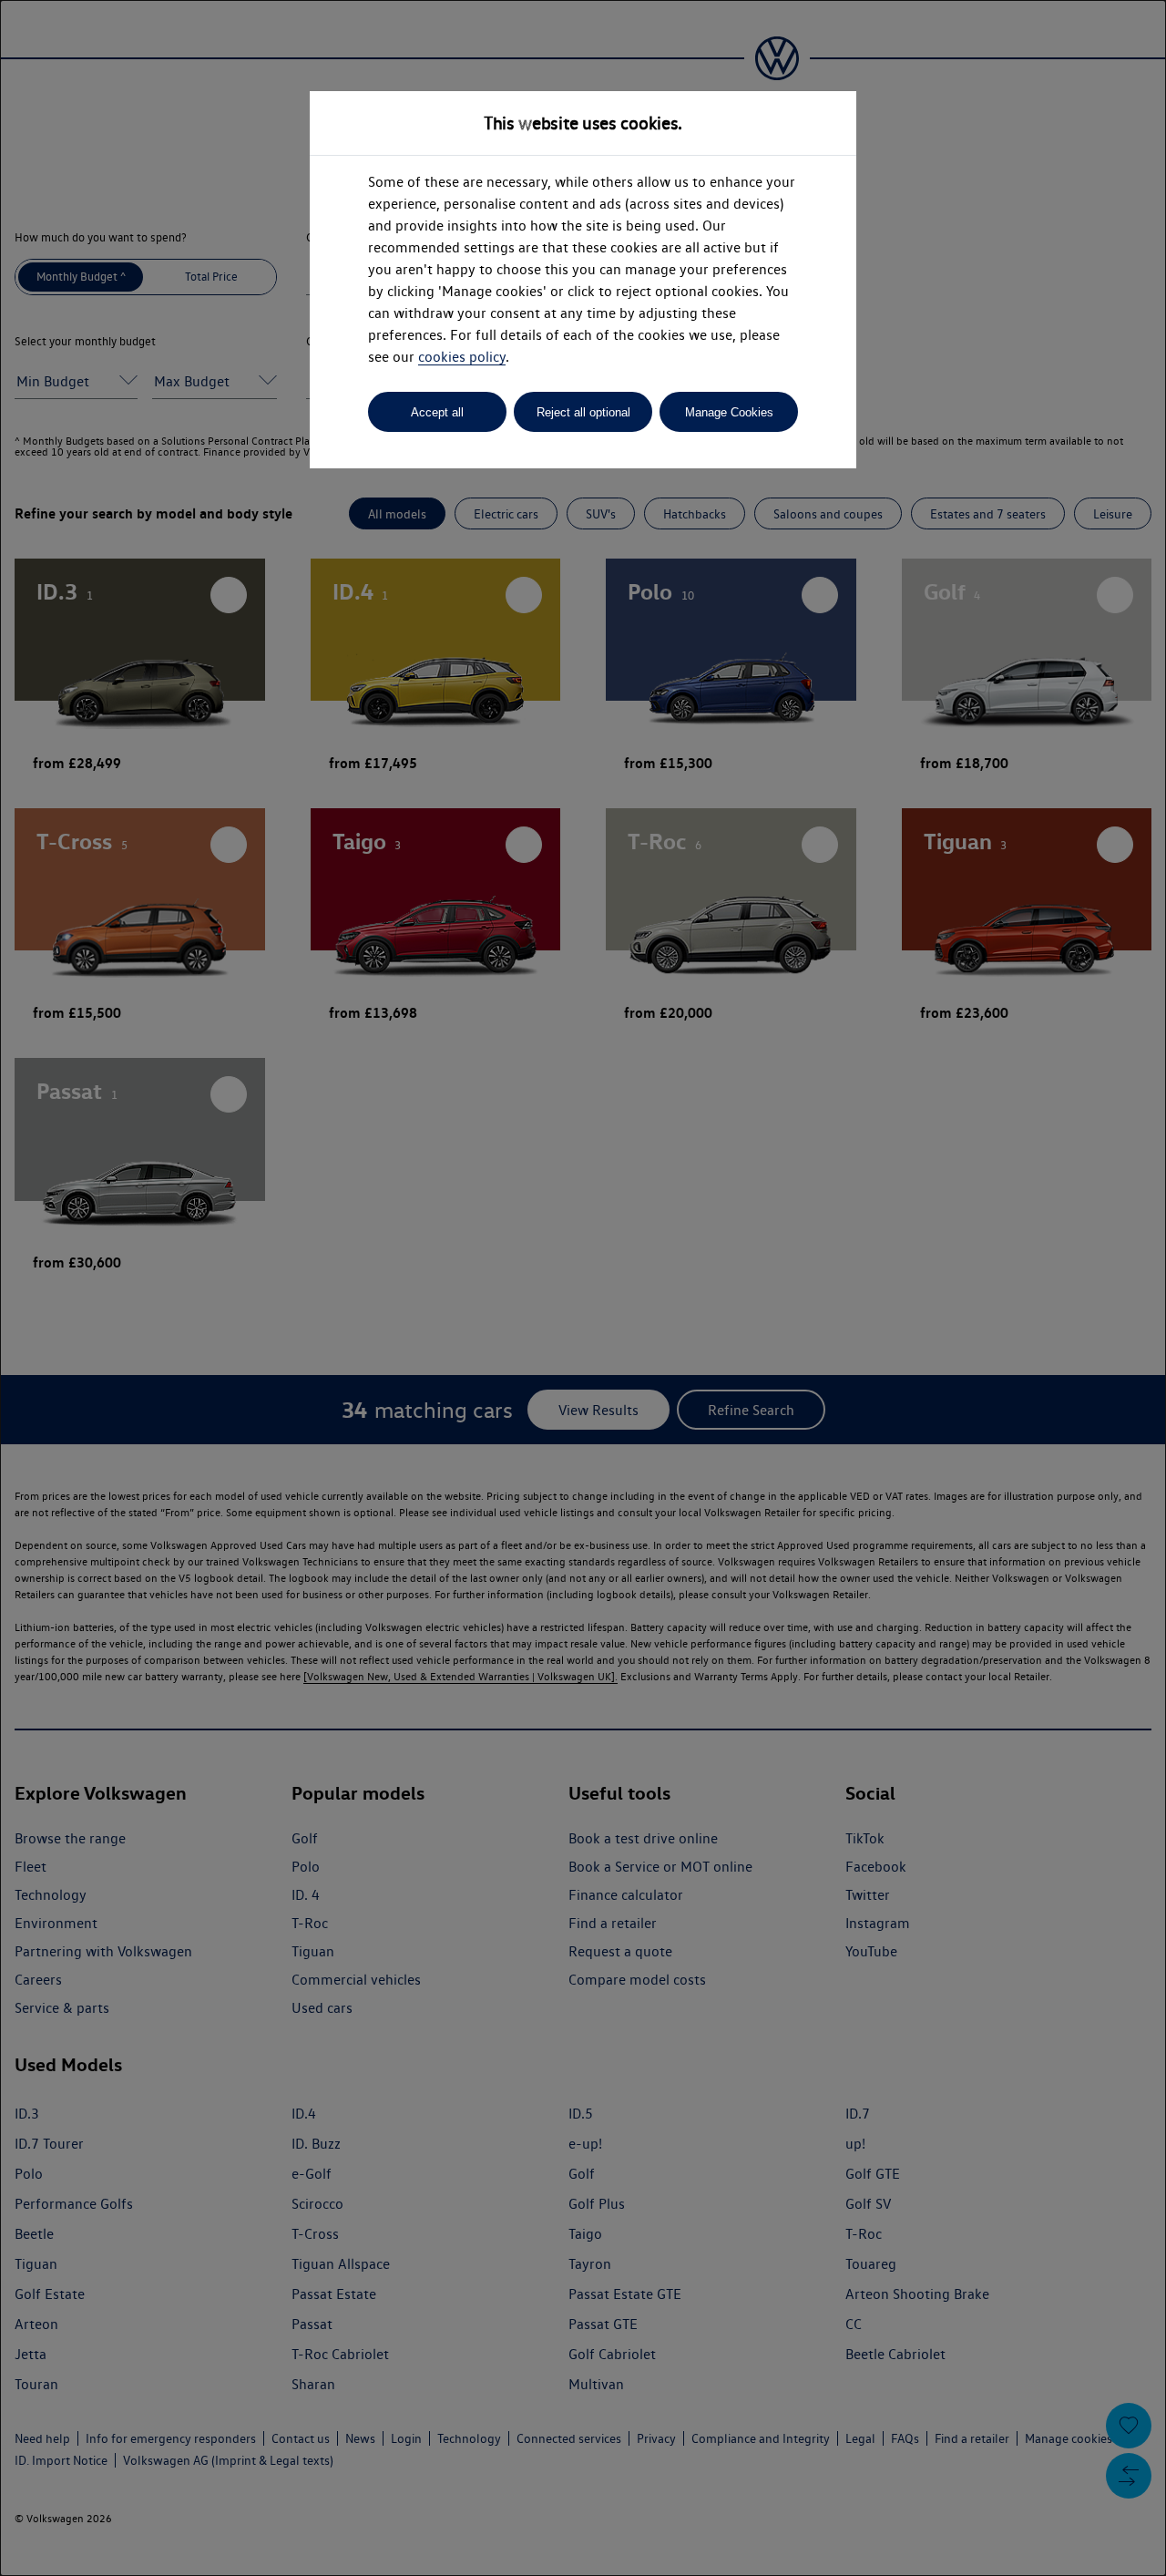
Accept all (437, 412)
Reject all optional (583, 412)
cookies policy (462, 357)
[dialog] (583, 1288)
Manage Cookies (729, 412)
